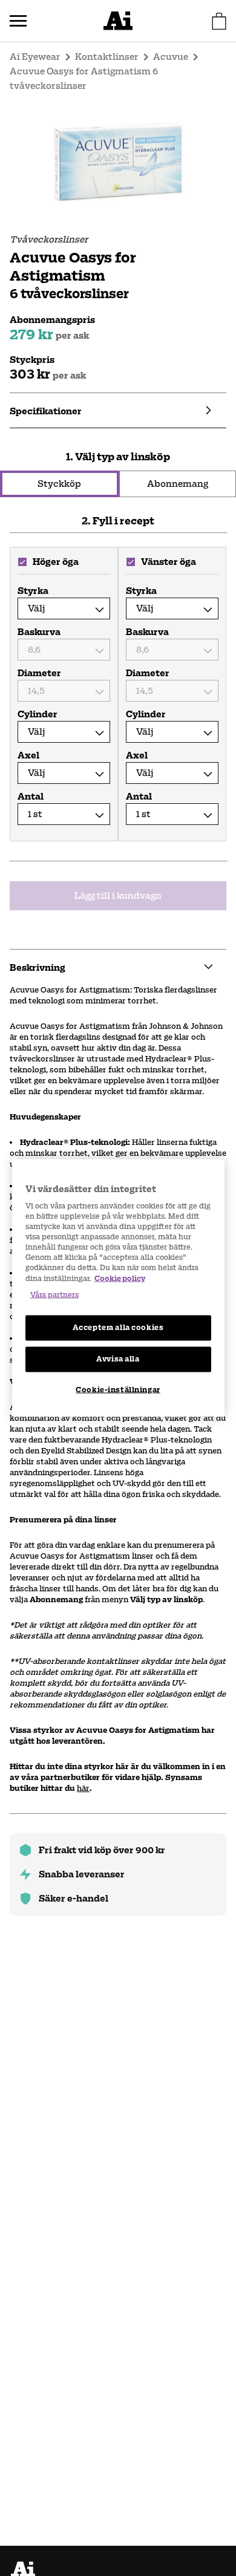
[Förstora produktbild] (118, 161)
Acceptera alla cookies (118, 1327)
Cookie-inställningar (118, 1389)
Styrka (33, 591)
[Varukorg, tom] (219, 21)
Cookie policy (120, 1278)
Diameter (38, 673)
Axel (28, 755)
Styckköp (59, 484)
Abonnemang (178, 484)
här (83, 1788)
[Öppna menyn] (18, 21)
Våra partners (54, 1294)
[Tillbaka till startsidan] (118, 21)
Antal (31, 797)
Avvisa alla (118, 1358)
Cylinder (38, 714)
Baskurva (38, 632)
